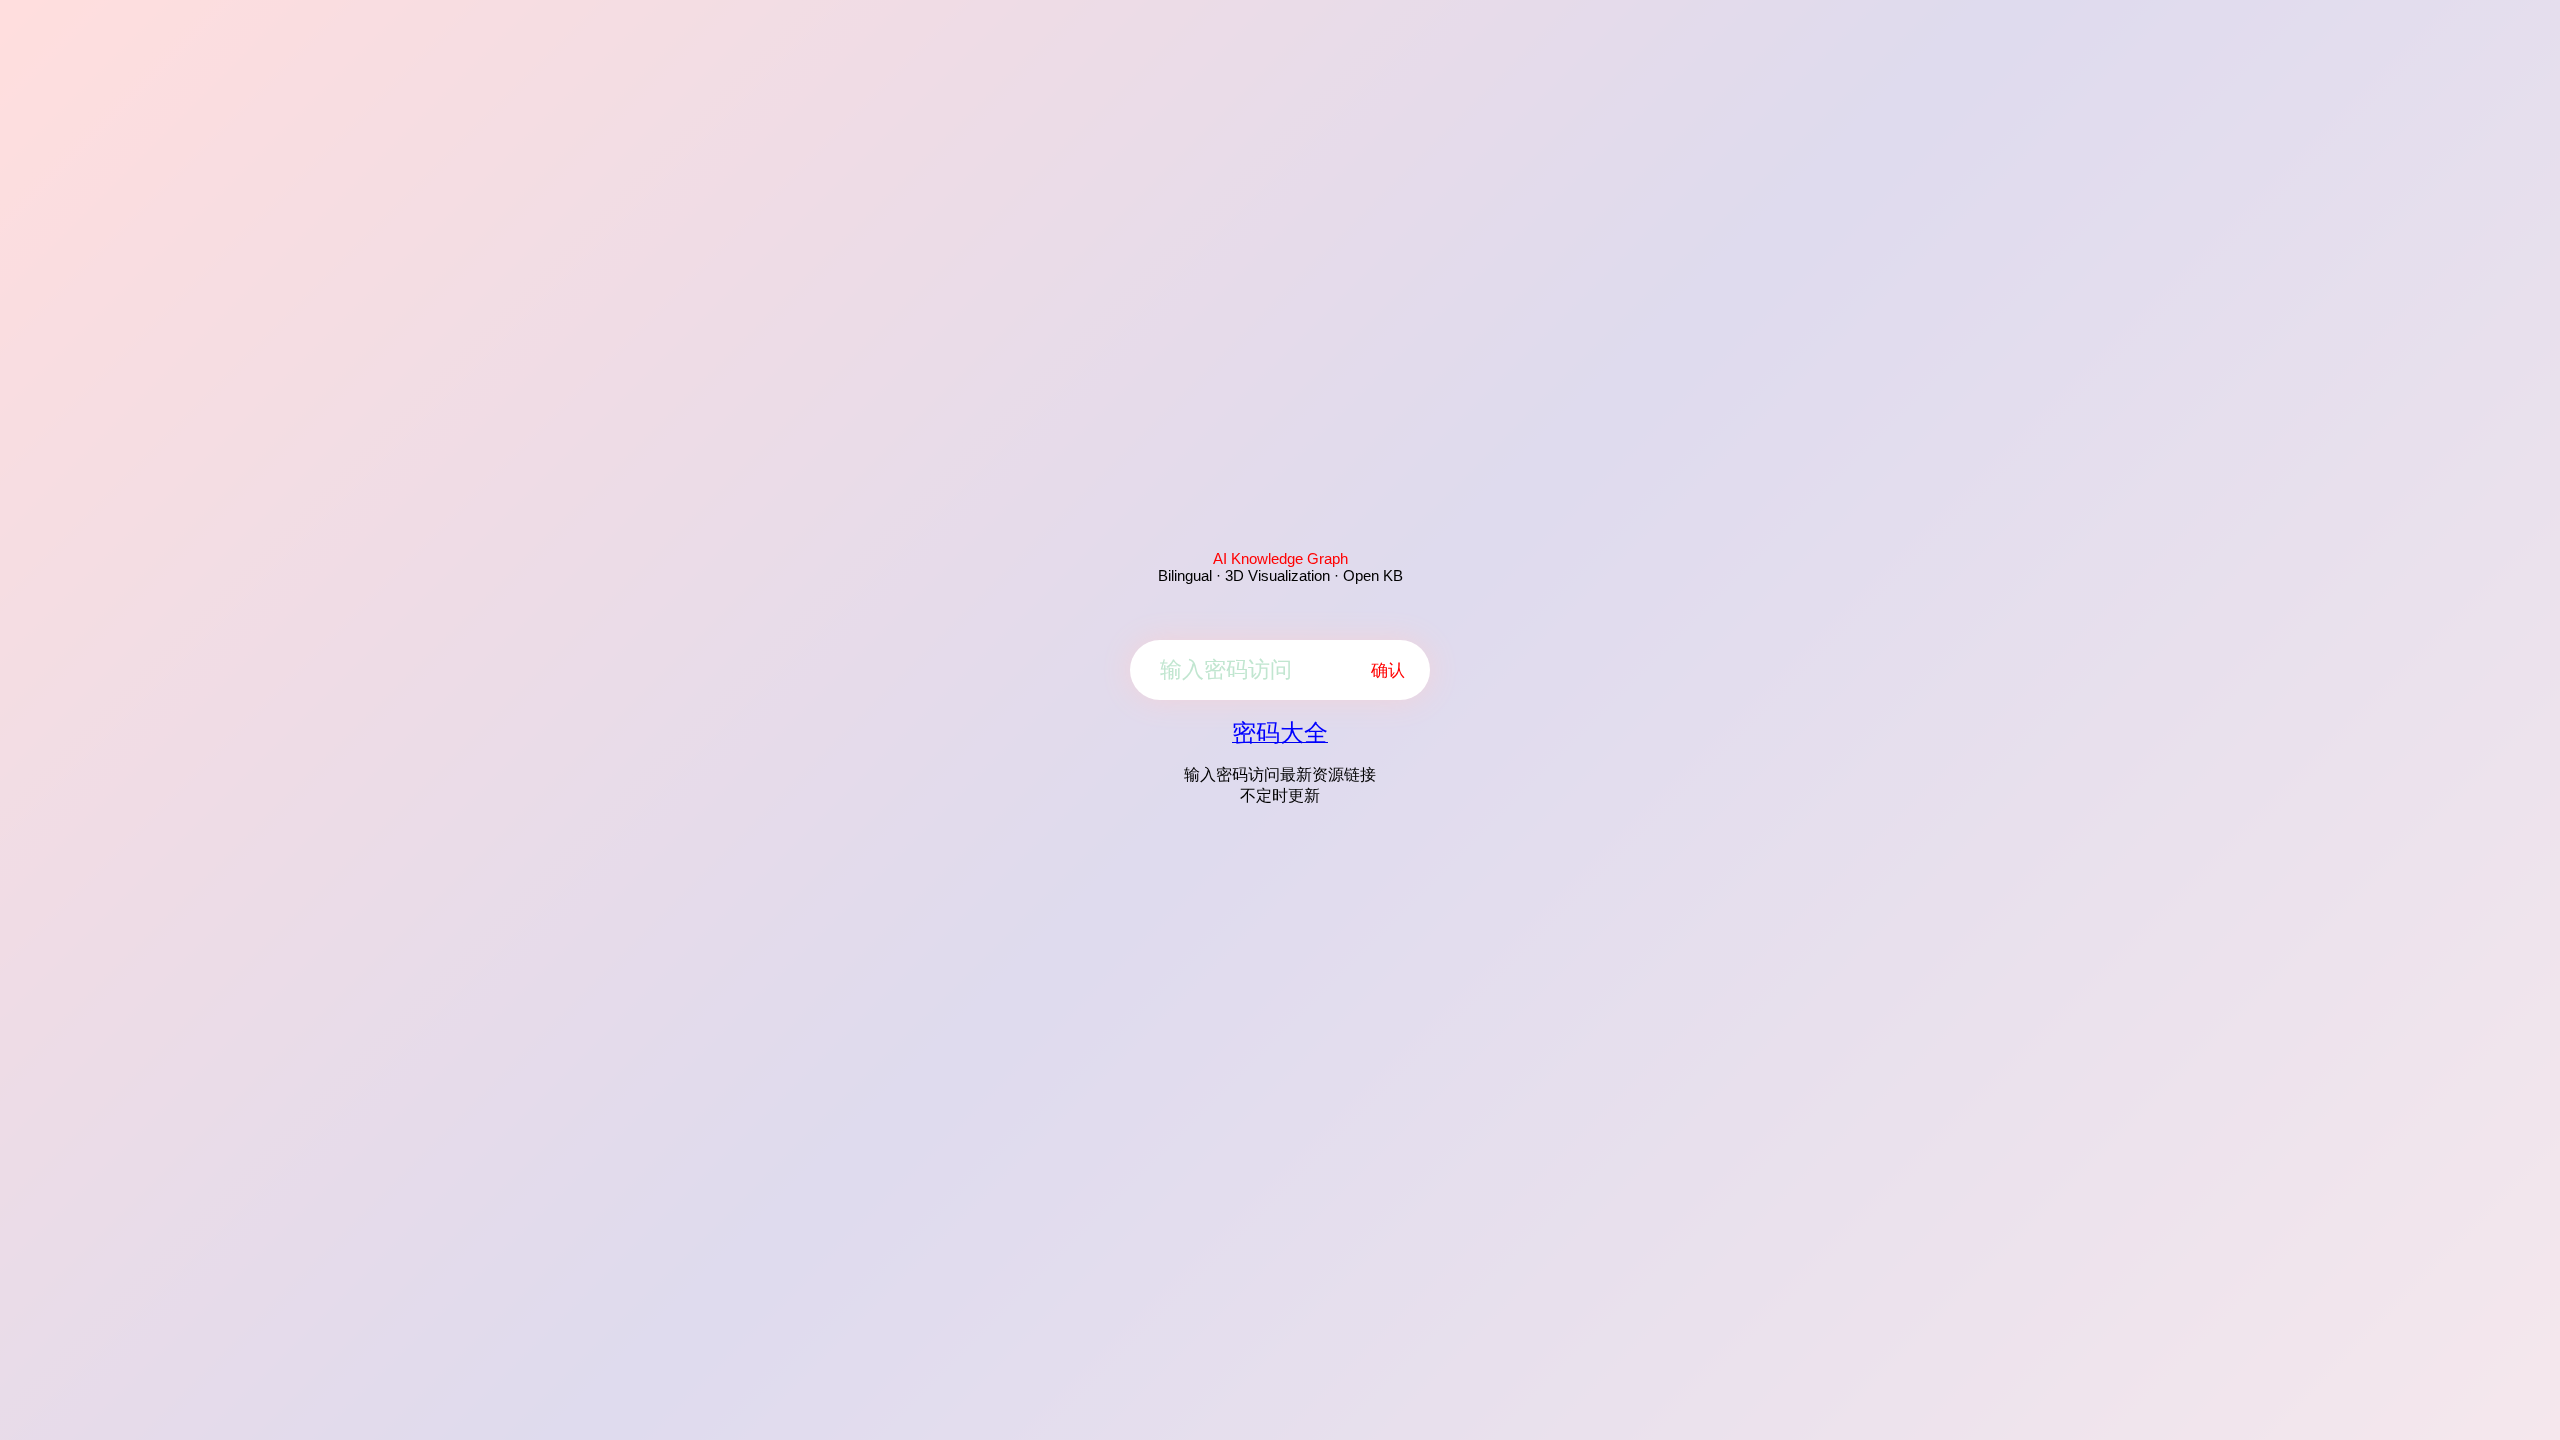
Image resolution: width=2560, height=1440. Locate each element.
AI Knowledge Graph (1280, 558)
